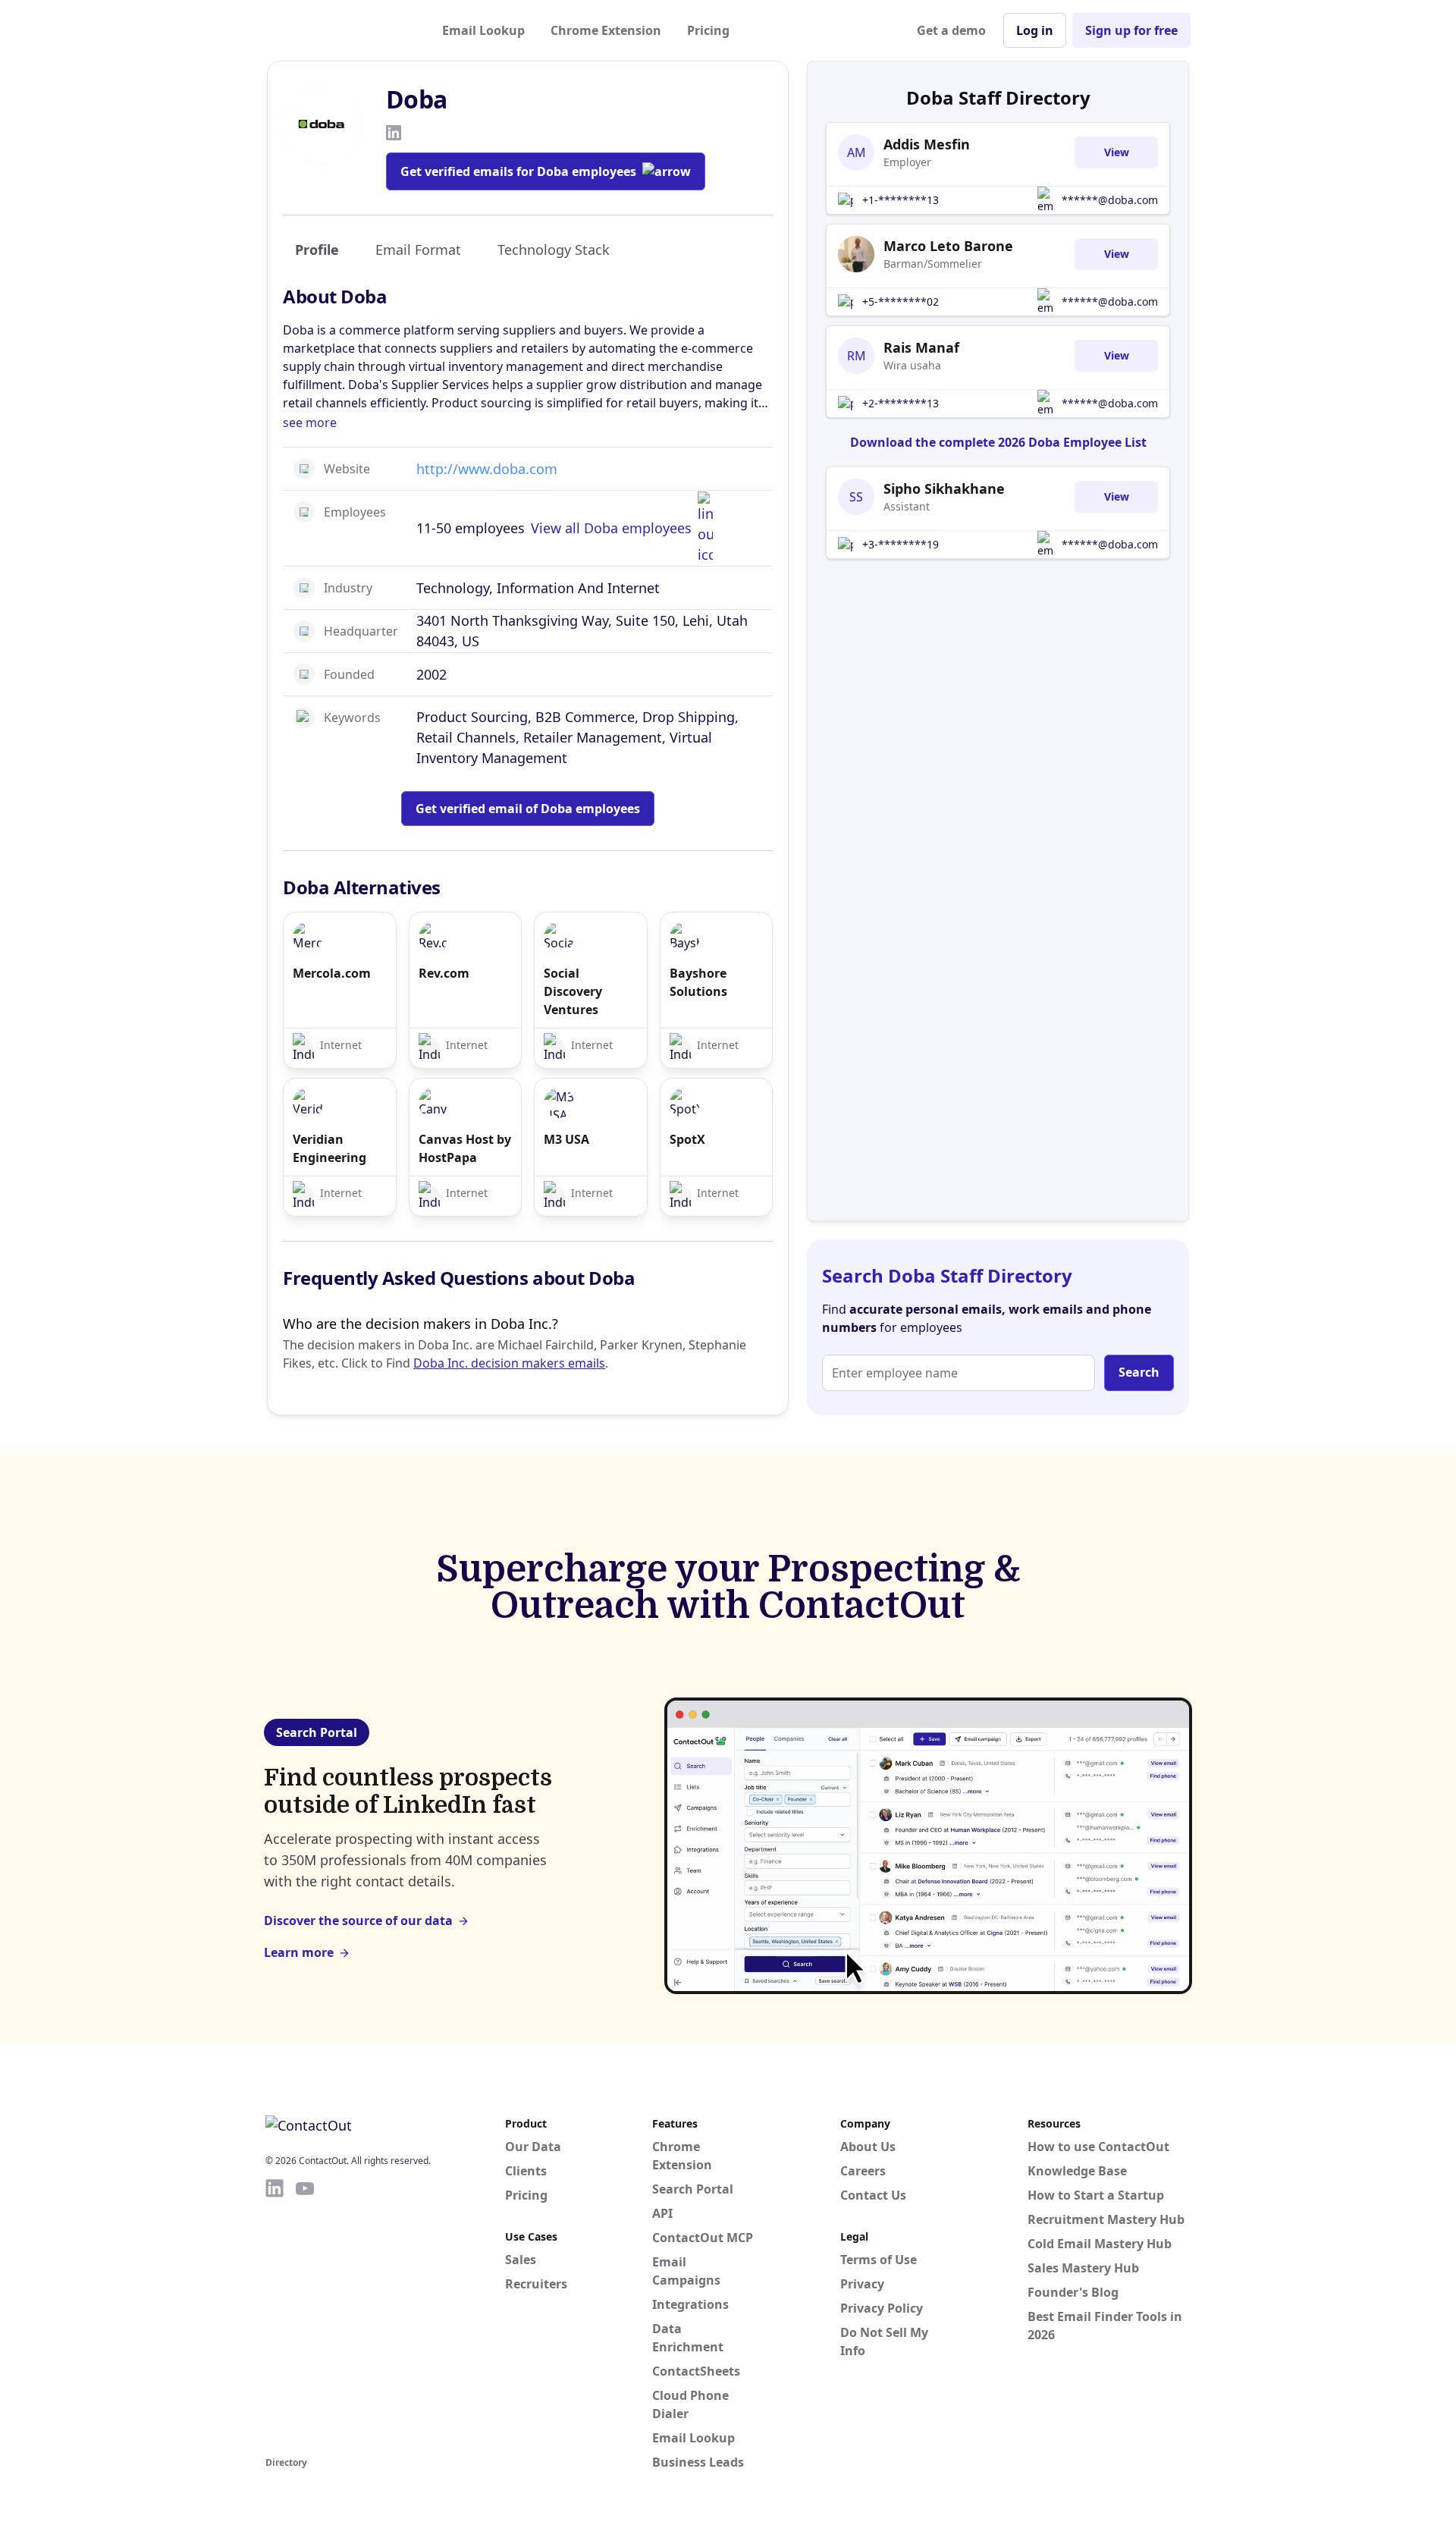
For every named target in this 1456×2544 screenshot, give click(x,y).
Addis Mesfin (927, 144)
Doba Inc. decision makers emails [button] (509, 1363)
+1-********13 (901, 200)
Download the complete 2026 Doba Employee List (998, 442)
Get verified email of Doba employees (528, 809)
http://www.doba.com (487, 469)
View (1117, 152)
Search (1139, 1372)
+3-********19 (901, 544)
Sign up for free (1131, 30)
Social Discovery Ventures (573, 991)
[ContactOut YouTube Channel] (305, 2315)
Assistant (907, 506)
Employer (907, 162)
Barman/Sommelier (933, 264)
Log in (1035, 30)
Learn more (299, 1952)
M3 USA (566, 1139)
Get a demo (951, 30)
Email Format (418, 250)
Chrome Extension (606, 30)
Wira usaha (912, 365)
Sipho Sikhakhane (944, 488)
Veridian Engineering (329, 1148)
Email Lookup (483, 30)
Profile (317, 250)
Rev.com (444, 973)
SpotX (687, 1139)
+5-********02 (901, 302)
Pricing (708, 30)
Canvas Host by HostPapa (465, 1148)
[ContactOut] (340, 30)
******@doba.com (1110, 200)
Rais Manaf (921, 347)
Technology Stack (554, 250)
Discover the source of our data (358, 1921)
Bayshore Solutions (698, 982)
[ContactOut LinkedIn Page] (275, 2315)
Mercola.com (332, 973)
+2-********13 (901, 403)
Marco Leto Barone (948, 246)
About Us (868, 2147)
